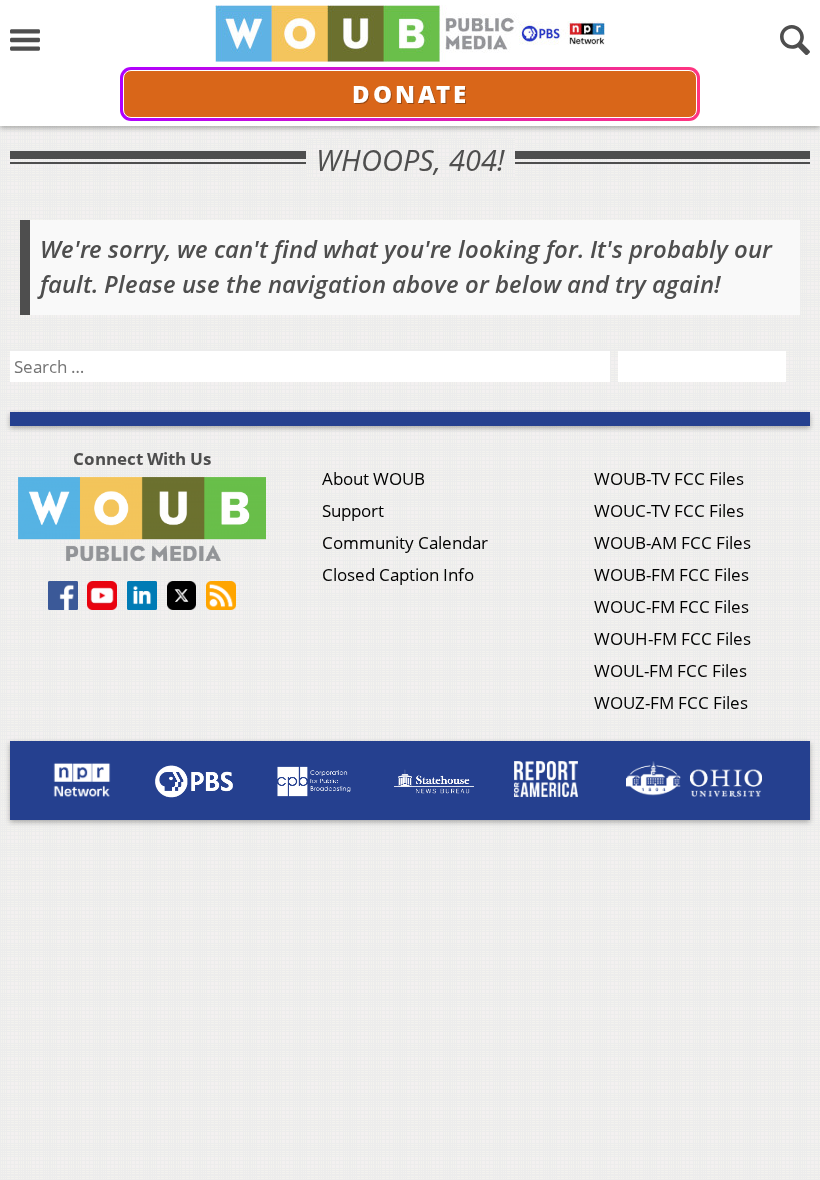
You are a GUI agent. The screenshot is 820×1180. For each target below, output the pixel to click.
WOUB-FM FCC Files (671, 574)
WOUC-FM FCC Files (671, 606)
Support (353, 510)
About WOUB (373, 478)
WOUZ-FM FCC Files (671, 702)
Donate (410, 93)
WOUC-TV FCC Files (669, 510)
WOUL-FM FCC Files (670, 670)
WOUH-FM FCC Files (672, 638)
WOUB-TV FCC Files (669, 478)
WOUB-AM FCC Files (672, 542)
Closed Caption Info (398, 574)
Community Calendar (405, 542)
